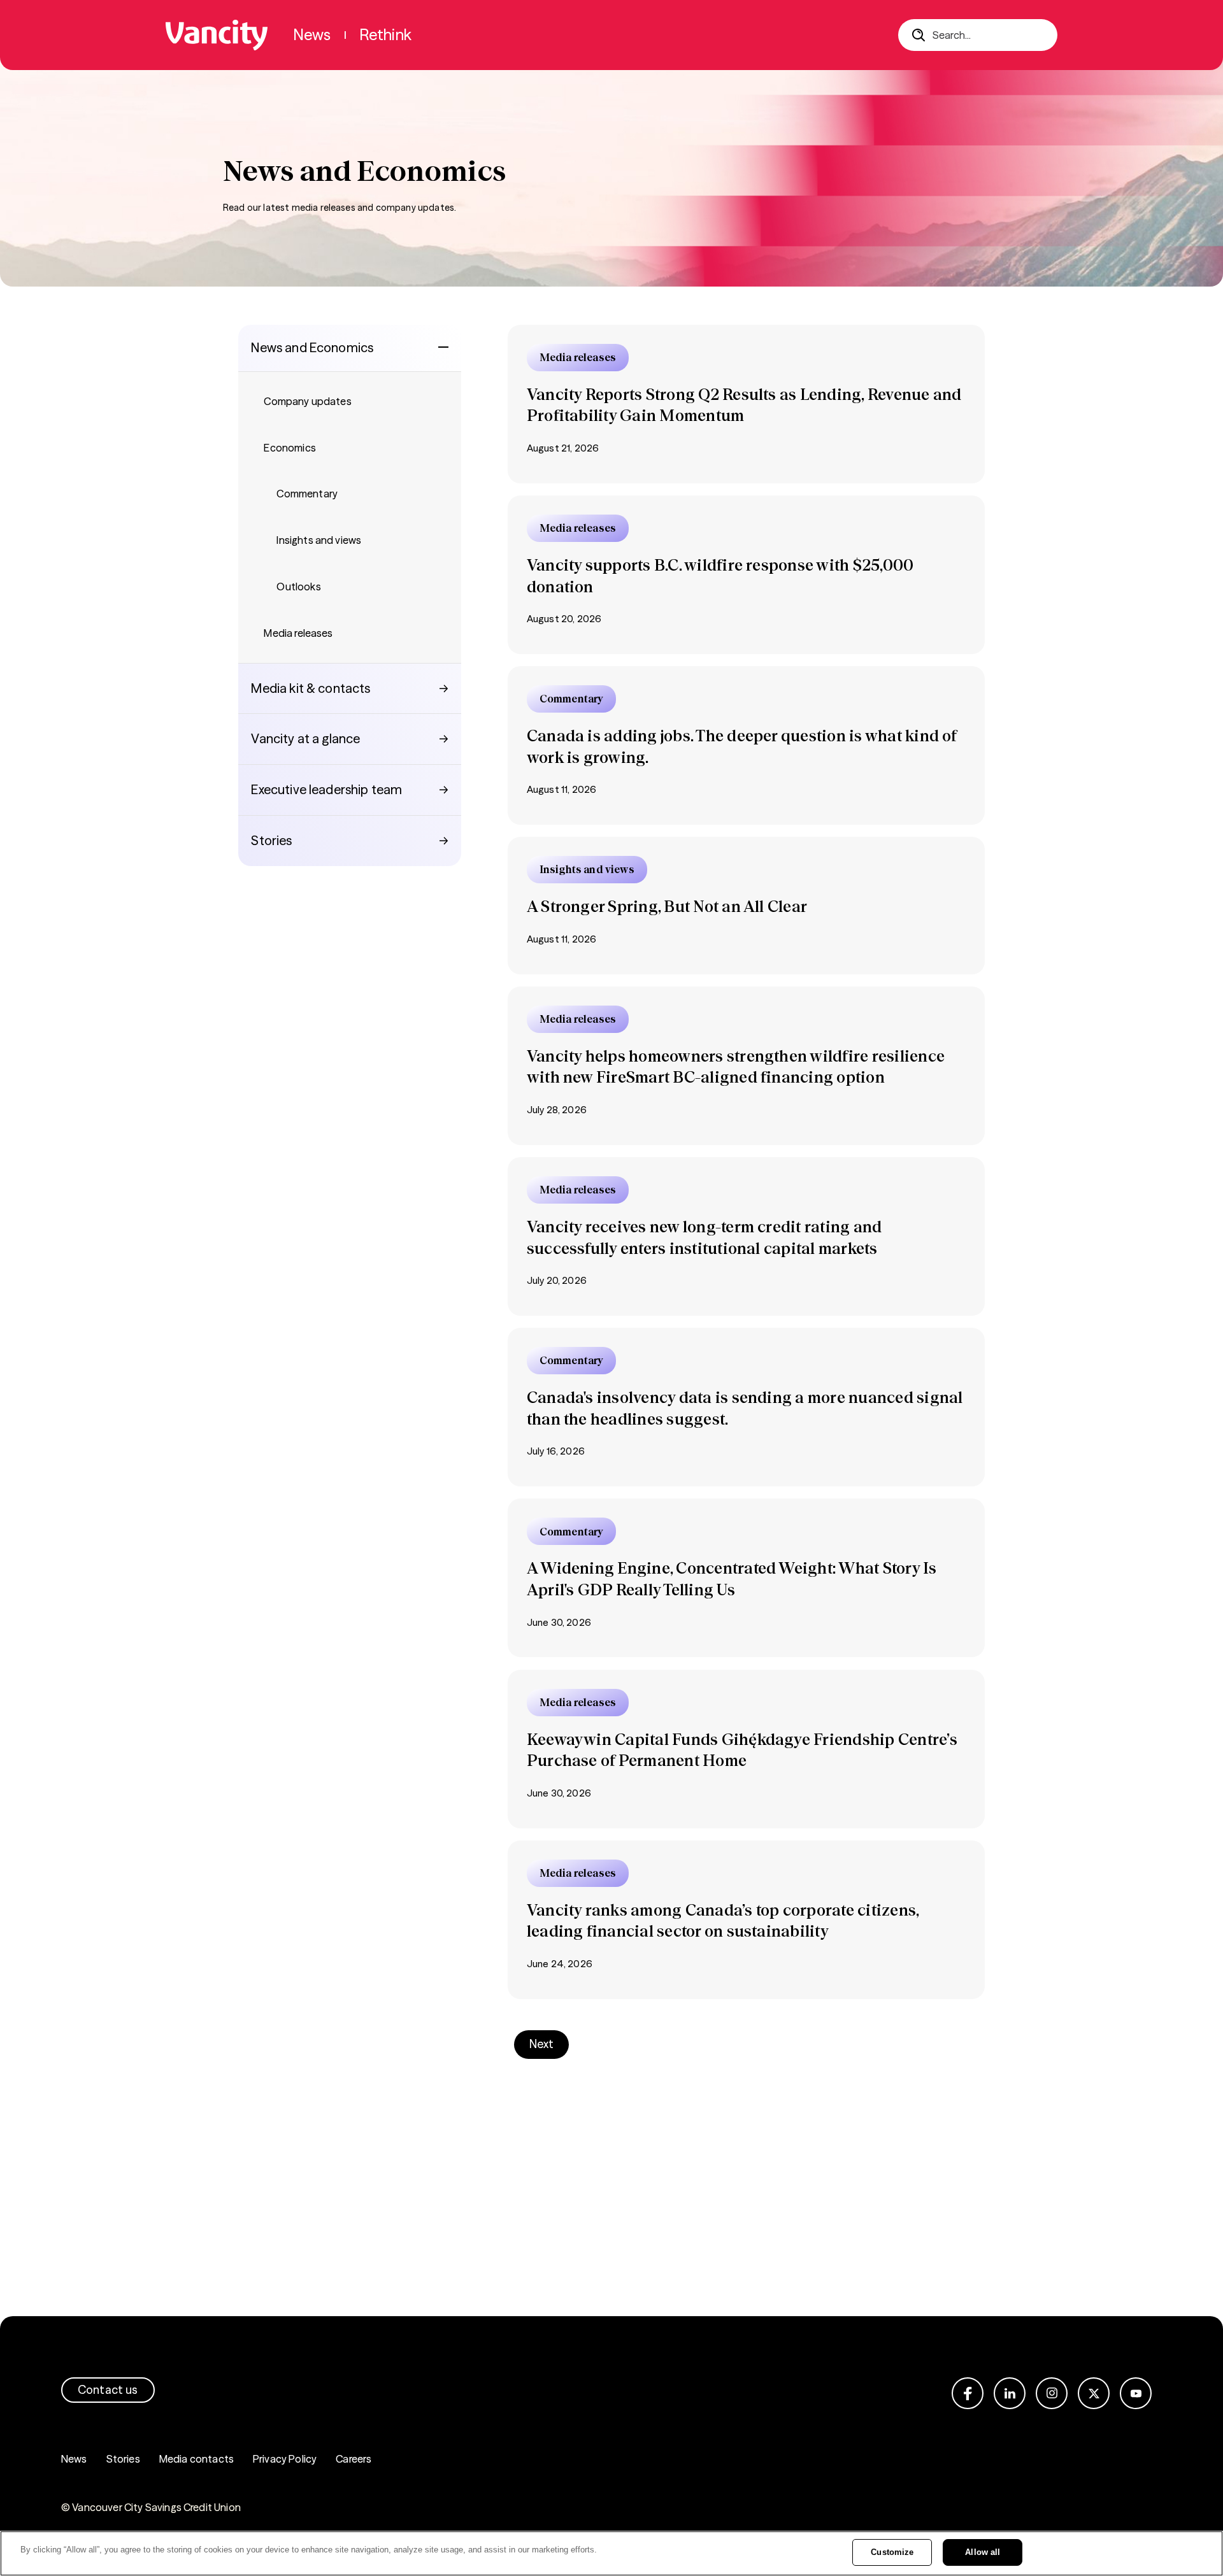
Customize (892, 2552)
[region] (611, 2553)
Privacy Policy (285, 2459)
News (74, 2459)
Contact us (108, 2390)
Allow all (983, 2552)
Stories (123, 2459)
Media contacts (197, 2459)
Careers (354, 2459)
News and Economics (312, 347)
